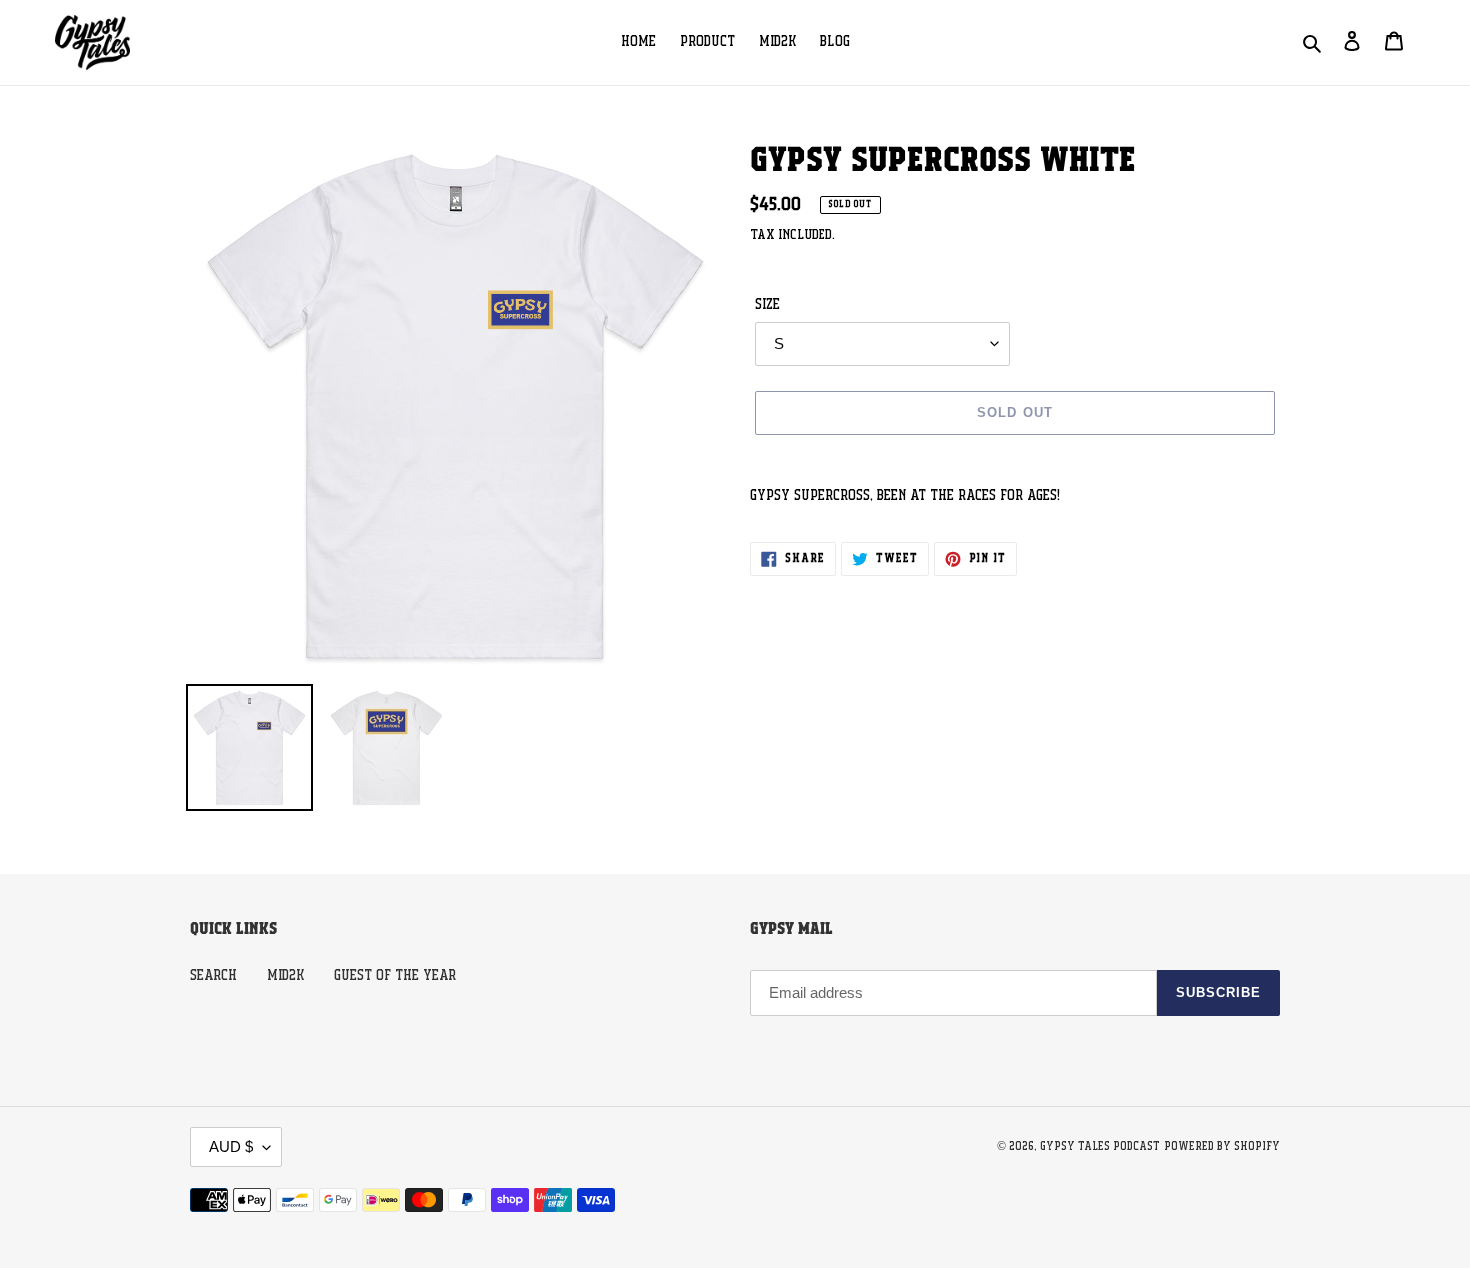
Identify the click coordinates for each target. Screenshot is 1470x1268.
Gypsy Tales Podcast (1100, 1146)
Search (213, 976)
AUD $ (231, 1146)
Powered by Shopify (1222, 1146)
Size (767, 305)
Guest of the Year (395, 976)
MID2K (285, 976)
